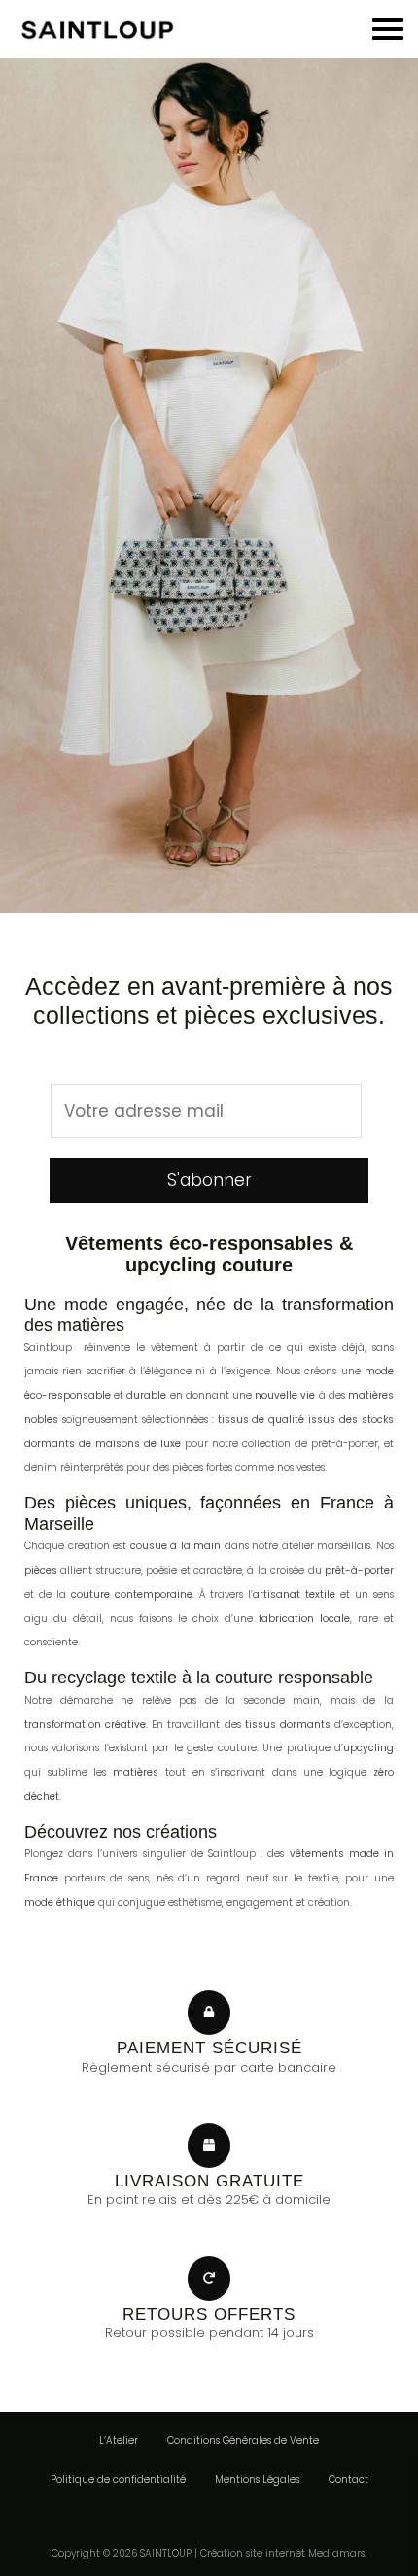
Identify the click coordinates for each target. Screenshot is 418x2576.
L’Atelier (119, 2440)
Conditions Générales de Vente (243, 2440)
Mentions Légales (257, 2479)
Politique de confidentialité (118, 2479)
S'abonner (209, 1180)
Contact (348, 2479)
